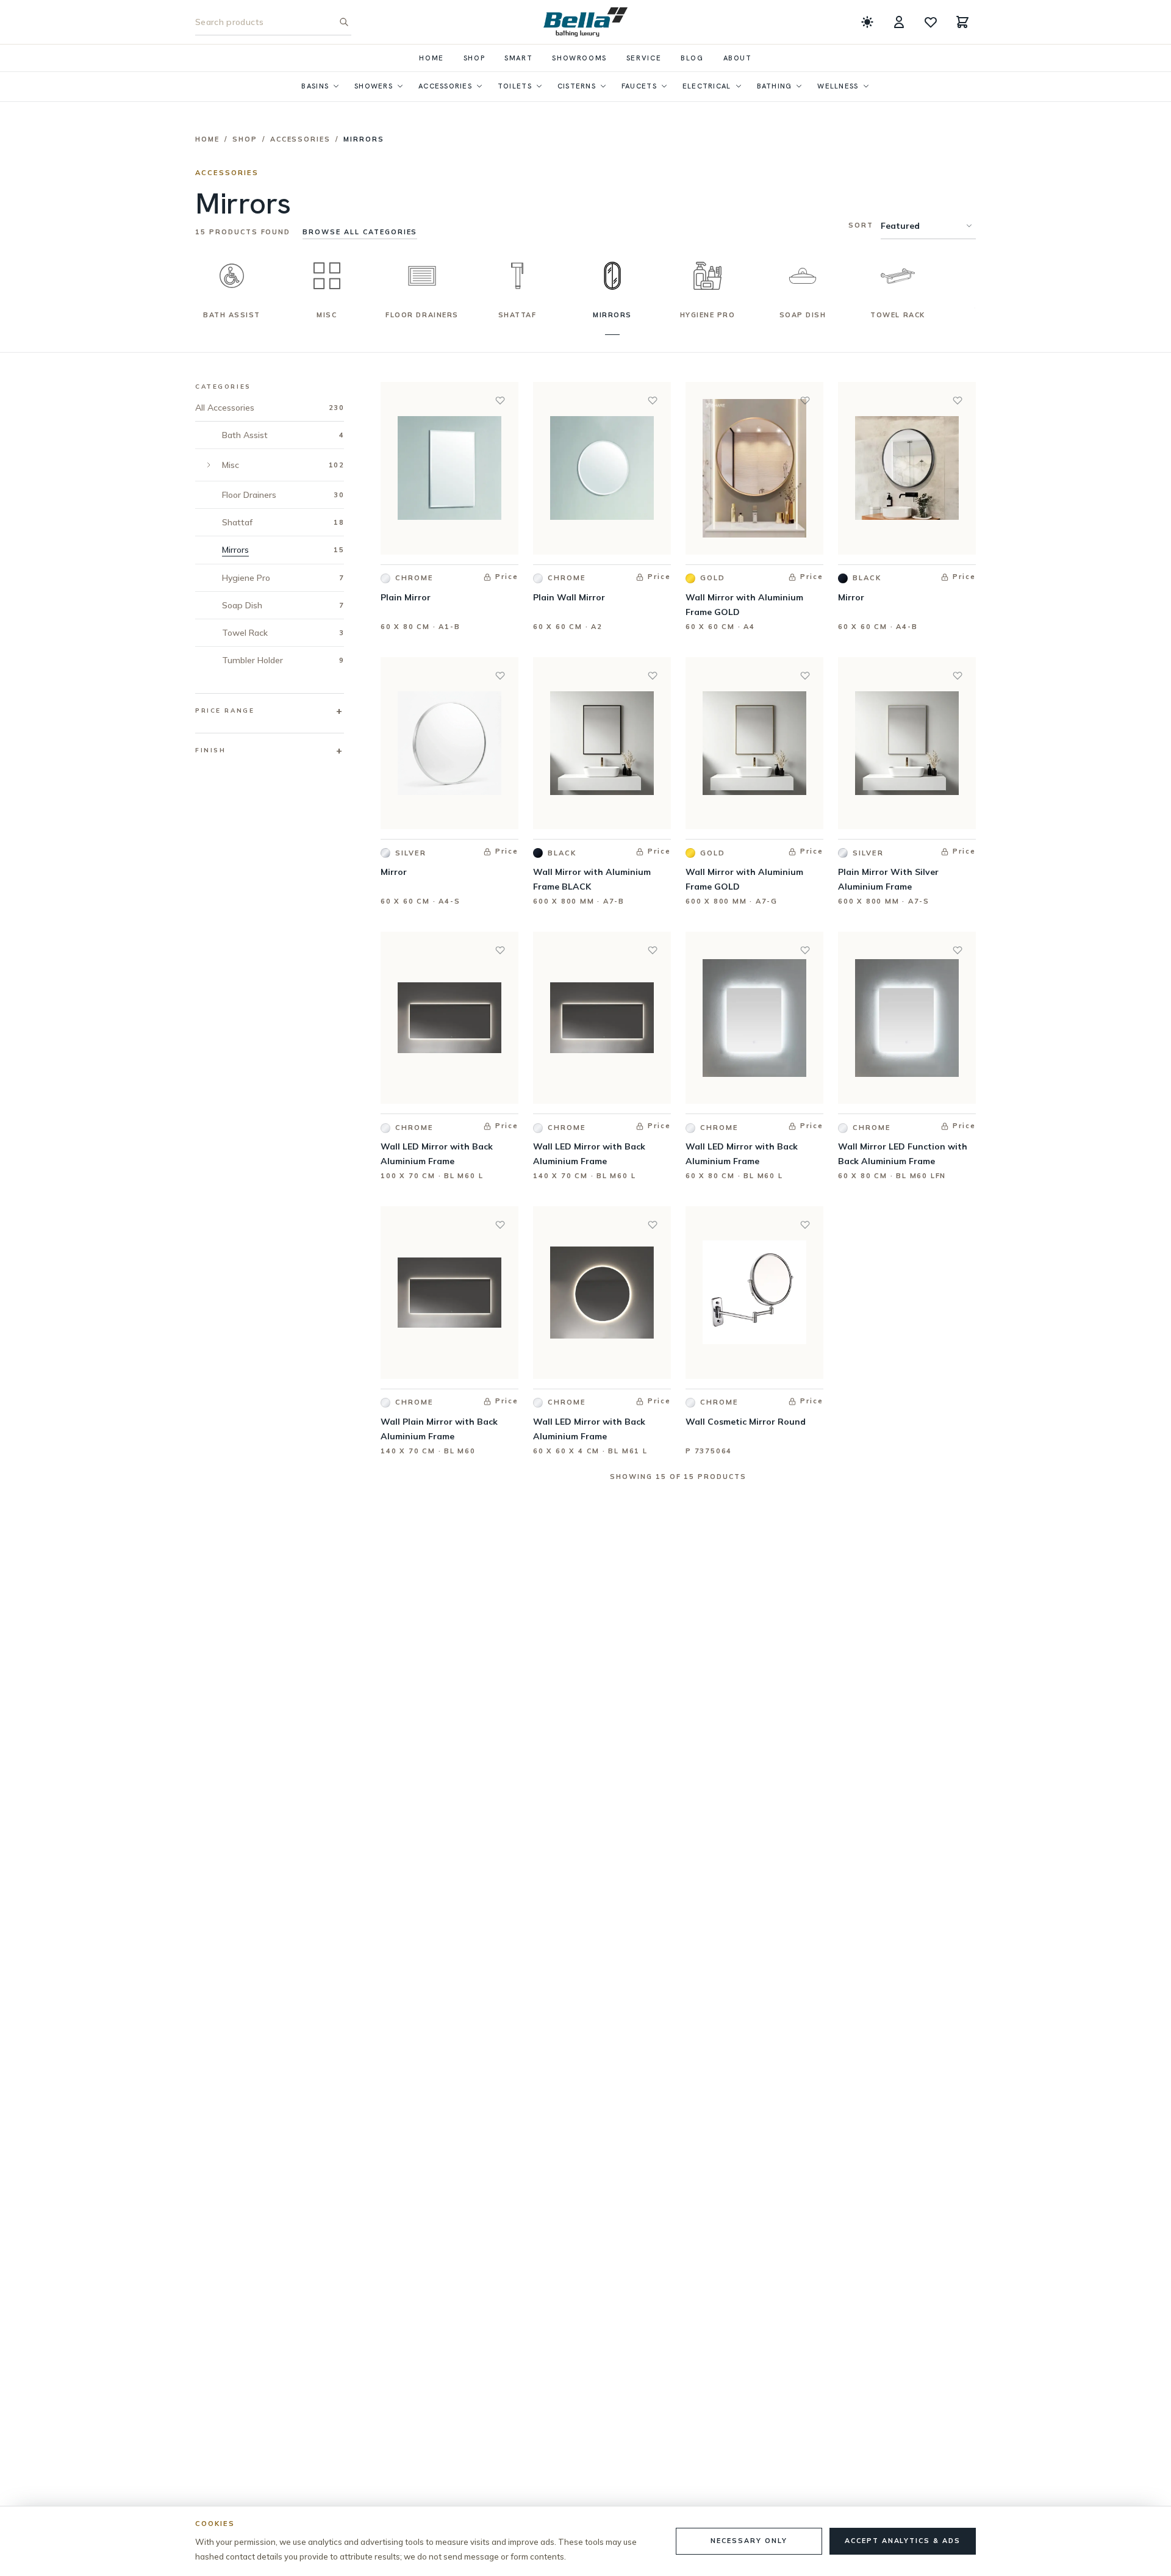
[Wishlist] (931, 22)
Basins (315, 86)
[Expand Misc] (209, 465)
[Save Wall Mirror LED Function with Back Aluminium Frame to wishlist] (958, 950)
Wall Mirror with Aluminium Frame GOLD (744, 605)
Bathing (775, 86)
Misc (327, 315)
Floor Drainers (422, 315)
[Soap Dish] (803, 276)
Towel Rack (897, 315)
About (738, 58)
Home (431, 58)
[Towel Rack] (898, 276)
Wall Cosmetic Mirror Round (746, 1422)
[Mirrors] (612, 276)
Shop (474, 58)
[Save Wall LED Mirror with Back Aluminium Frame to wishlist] (500, 950)
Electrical (707, 86)
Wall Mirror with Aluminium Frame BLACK (592, 879)
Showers (374, 86)
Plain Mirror (406, 597)
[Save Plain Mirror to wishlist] (500, 400)
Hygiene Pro (708, 315)
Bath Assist (232, 315)
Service (644, 58)
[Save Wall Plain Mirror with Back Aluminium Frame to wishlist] (500, 1225)
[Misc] (327, 276)
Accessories (445, 86)
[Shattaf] (517, 276)
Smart (518, 58)
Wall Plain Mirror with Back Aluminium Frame (439, 1429)
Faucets (639, 86)
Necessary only (749, 2541)
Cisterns (577, 86)
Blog (692, 58)
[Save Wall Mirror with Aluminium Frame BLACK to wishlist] (653, 675)
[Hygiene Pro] (707, 276)
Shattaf (517, 315)
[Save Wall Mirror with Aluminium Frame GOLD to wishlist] (805, 400)
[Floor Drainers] (422, 276)
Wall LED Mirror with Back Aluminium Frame (437, 1154)
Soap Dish (803, 315)
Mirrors (612, 315)
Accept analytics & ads (903, 2541)
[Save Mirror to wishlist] (958, 400)
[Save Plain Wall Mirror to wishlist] (653, 400)
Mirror (851, 597)
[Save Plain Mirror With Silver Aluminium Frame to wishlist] (958, 675)
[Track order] (899, 22)
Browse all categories (360, 232)
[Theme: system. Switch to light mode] (867, 22)
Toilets (515, 86)
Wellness (838, 86)
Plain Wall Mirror (569, 597)
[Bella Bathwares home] (586, 22)
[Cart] (962, 22)
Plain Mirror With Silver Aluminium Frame (888, 879)
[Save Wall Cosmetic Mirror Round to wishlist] (805, 1225)
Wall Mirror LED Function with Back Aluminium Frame (903, 1154)
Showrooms (579, 58)
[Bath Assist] (232, 276)
